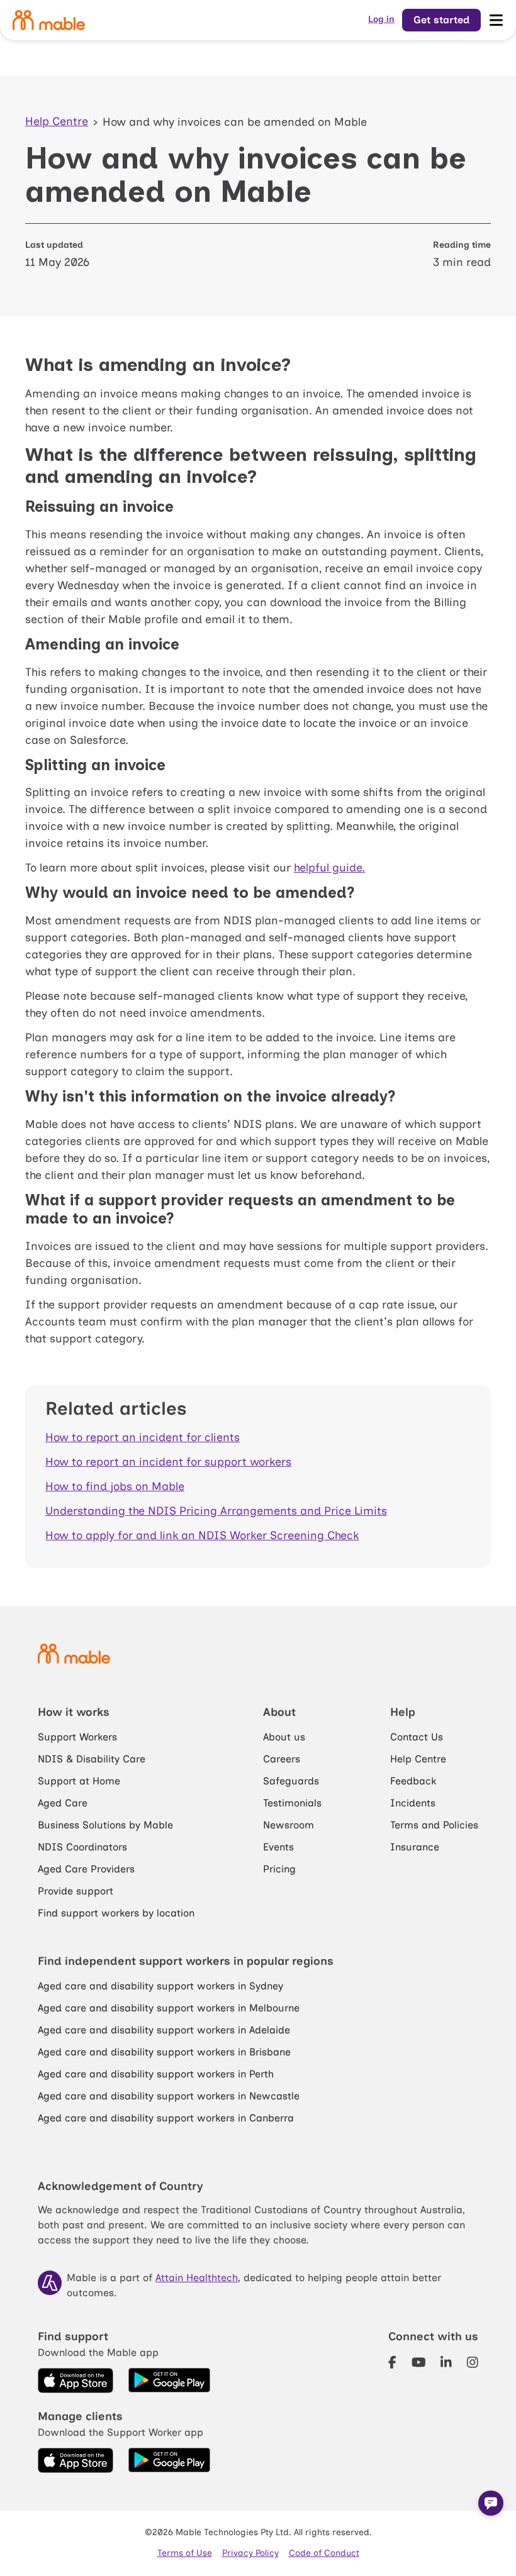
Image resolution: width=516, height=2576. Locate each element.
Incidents (413, 1803)
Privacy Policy (250, 2553)
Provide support (76, 1891)
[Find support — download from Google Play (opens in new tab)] (169, 2380)
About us (284, 1737)
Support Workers (77, 1737)
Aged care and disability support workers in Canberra (166, 2118)
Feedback (413, 1781)
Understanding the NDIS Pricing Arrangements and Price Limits (216, 1511)
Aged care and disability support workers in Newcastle (169, 2096)
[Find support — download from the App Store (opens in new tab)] (76, 2380)
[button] (491, 2503)
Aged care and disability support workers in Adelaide (164, 2030)
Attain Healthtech (197, 2278)
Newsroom (289, 1825)
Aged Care (63, 1803)
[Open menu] (496, 20)
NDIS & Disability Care (92, 1759)
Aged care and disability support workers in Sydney (160, 1986)
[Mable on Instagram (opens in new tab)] (473, 2362)
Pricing (279, 1869)
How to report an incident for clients (143, 1437)
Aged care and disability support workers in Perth (156, 2074)
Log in (381, 19)
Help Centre (57, 121)
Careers (282, 1759)
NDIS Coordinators (82, 1847)
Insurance (415, 1847)
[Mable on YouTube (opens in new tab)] (419, 2362)
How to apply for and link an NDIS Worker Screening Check (202, 1535)
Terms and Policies (434, 1825)
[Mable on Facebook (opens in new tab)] (392, 2362)
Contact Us (417, 1737)
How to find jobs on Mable (115, 1486)
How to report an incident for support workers (168, 1462)
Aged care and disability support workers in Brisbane (164, 2052)
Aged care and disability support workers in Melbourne (169, 2008)
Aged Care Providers (86, 1869)
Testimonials (292, 1803)
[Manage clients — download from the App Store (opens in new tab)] (76, 2460)
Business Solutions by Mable (105, 1825)
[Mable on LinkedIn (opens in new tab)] (446, 2362)
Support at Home (79, 1781)
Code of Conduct (324, 2553)
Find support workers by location (116, 1913)
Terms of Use (185, 2553)
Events (278, 1847)
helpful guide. (329, 868)
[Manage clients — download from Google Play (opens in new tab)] (169, 2460)
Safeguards (291, 1781)
